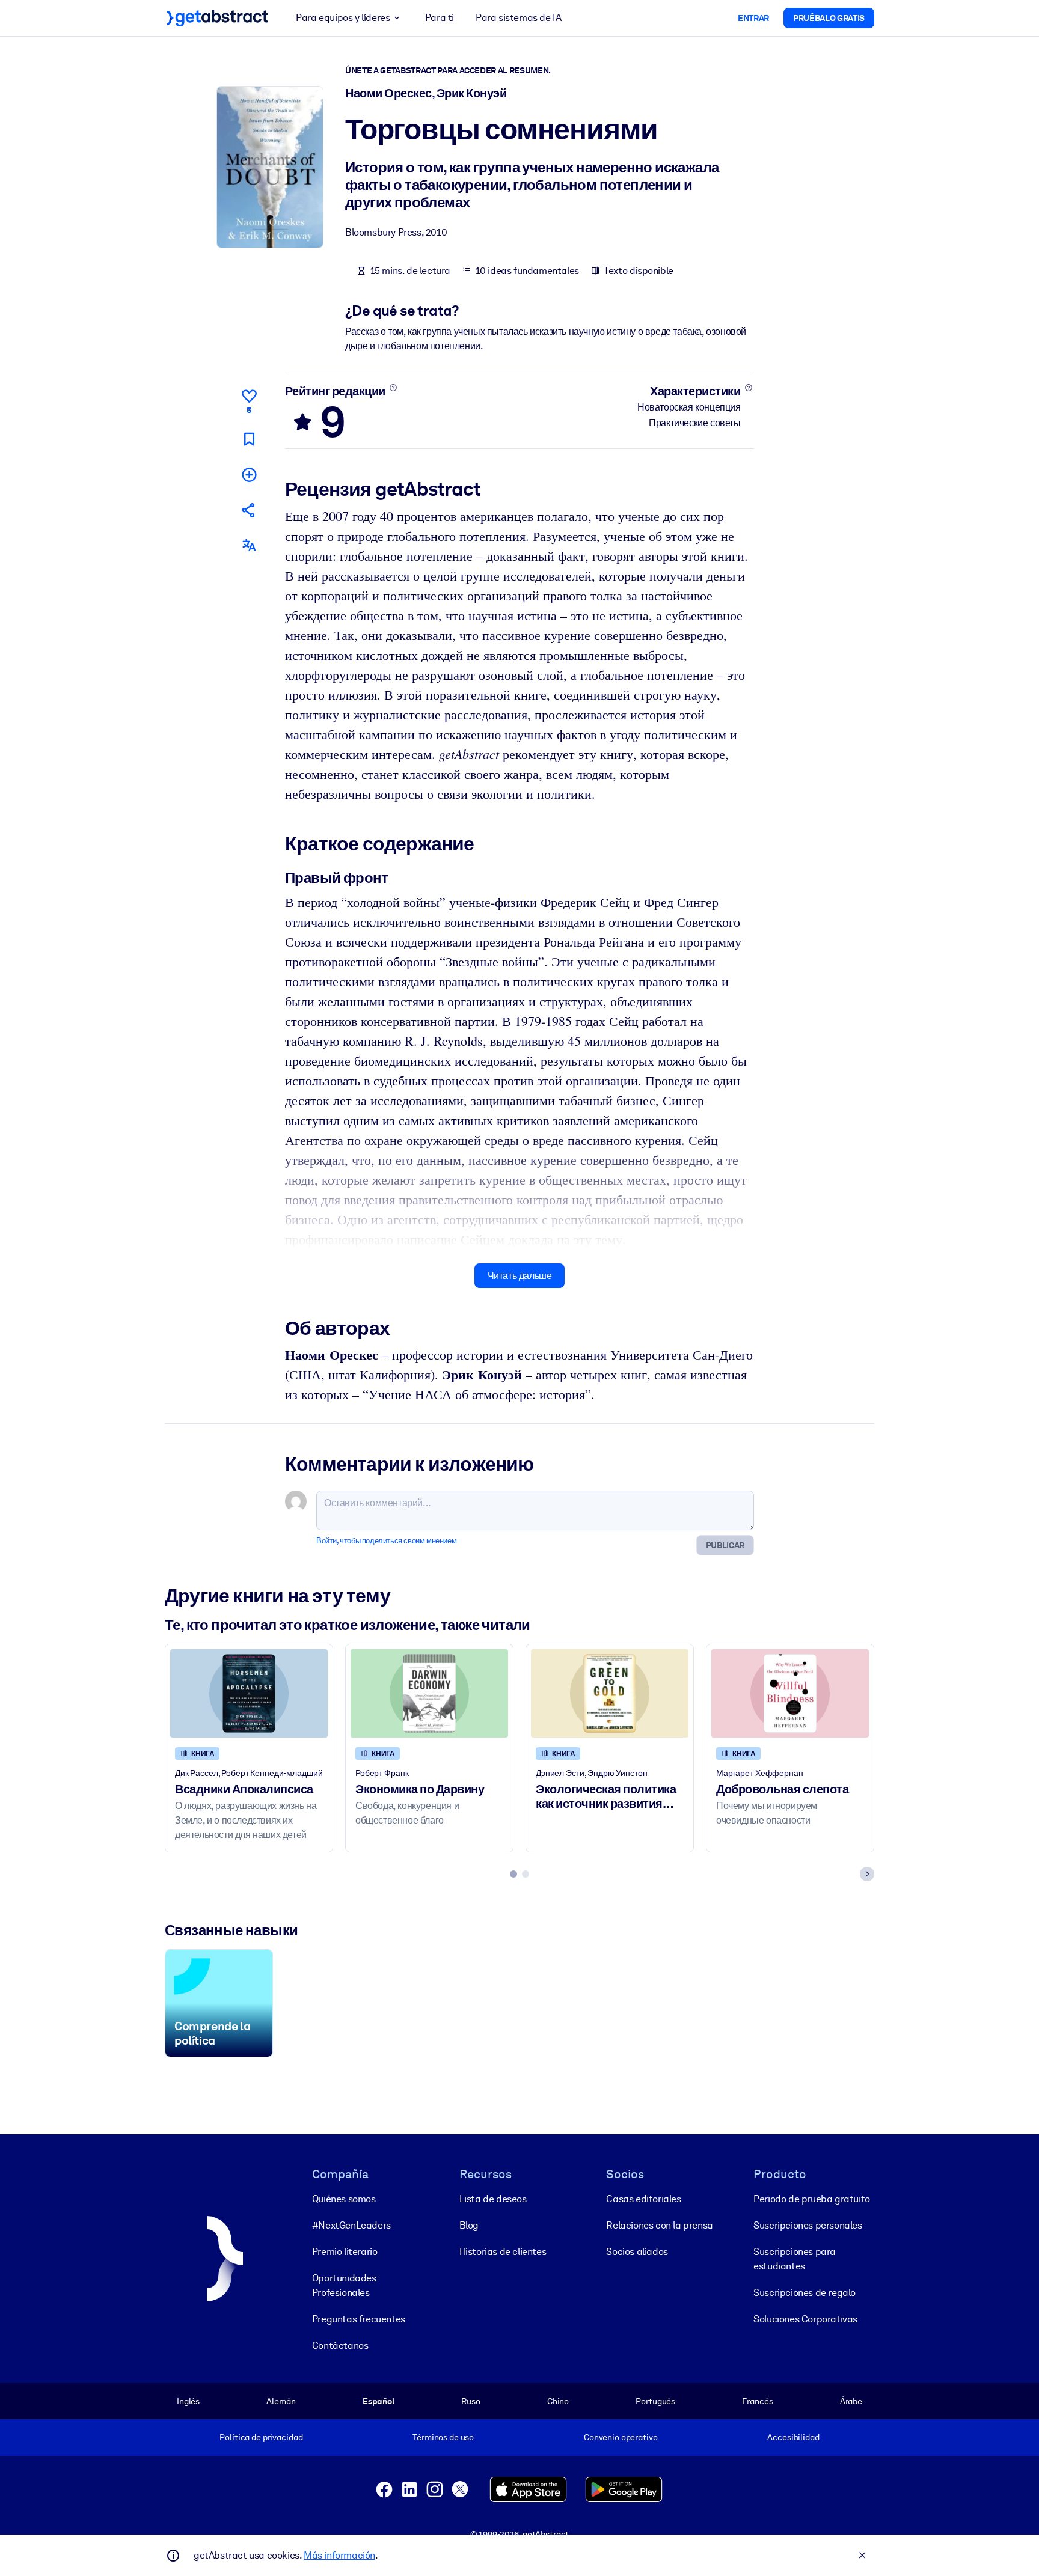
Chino (558, 2401)
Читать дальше (520, 1276)
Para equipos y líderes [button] (343, 18)
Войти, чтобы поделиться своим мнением (386, 1541)
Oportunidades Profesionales (344, 2285)
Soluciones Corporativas (805, 2319)
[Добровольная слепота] (790, 1693)
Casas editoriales (643, 2199)
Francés (757, 2401)
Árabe (851, 2401)
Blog (469, 2225)
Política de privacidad (261, 2437)
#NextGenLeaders (351, 2225)
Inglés (188, 2401)
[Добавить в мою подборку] (249, 475)
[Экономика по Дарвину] (429, 1693)
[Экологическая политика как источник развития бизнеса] (610, 1693)
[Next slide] (867, 1874)
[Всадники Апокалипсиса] (249, 1693)
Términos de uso (443, 2437)
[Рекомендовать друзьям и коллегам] (249, 510)
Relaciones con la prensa (659, 2225)
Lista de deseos (493, 2199)
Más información (339, 2555)
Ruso (470, 2401)
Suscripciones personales (808, 2225)
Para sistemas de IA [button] (518, 18)
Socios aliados (637, 2252)
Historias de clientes (503, 2252)
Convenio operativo (621, 2437)
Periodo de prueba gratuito (812, 2199)
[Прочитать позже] (249, 439)
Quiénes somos (344, 2199)
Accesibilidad (793, 2437)
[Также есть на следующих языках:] (249, 545)
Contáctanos (340, 2346)
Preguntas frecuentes (359, 2319)
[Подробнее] (393, 388)
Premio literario (345, 2252)
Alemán (281, 2401)
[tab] (513, 1874)
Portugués (655, 2401)
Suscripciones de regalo (805, 2293)
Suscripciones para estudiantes (795, 2259)
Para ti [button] (440, 18)
